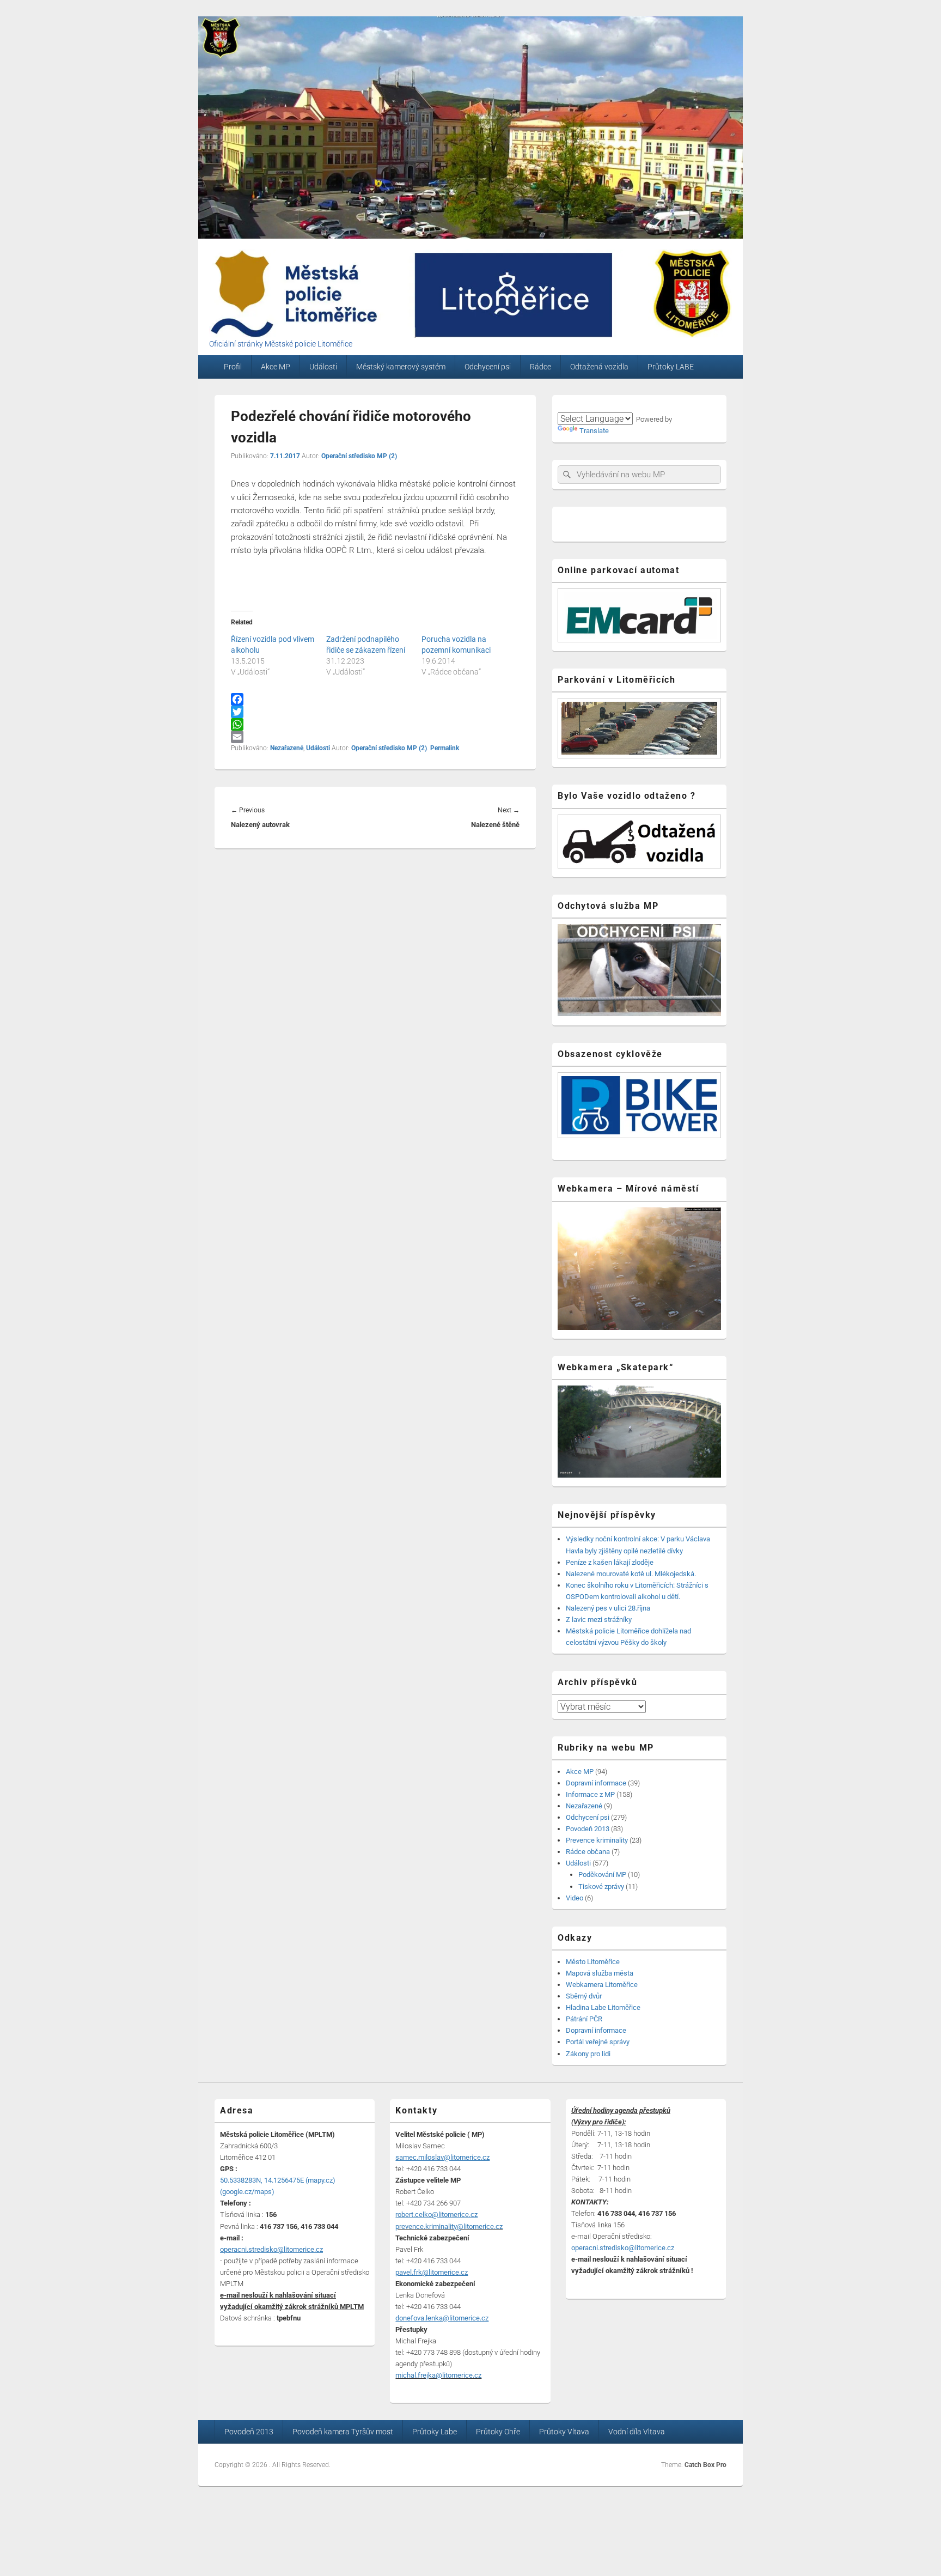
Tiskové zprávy (601, 1887)
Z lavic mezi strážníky (599, 1620)
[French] (603, 405)
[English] (577, 405)
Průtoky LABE (671, 367)
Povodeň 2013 (588, 1829)
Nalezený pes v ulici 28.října (608, 1608)
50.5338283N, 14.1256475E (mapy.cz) (278, 2180)
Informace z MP (590, 1794)
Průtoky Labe (435, 2432)
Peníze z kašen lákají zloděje (610, 1562)
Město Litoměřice (593, 1962)
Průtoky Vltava (564, 2432)
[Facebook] (375, 699)
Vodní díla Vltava (637, 2432)
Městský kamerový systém (401, 367)
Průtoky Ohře (498, 2432)
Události (323, 367)
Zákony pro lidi (588, 2054)
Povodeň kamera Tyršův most (343, 2432)
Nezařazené (287, 748)
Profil (233, 367)
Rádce (540, 367)
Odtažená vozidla (599, 367)
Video (575, 1898)
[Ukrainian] (629, 405)
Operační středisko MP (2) (359, 456)
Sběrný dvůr (584, 1996)
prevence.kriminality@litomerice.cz (449, 2226)
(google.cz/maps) (247, 2192)
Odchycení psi (488, 367)
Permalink (445, 748)
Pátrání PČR (584, 2019)
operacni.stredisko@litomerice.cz (623, 2248)
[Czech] (564, 405)
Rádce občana (588, 1852)
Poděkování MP (602, 1875)
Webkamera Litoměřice (602, 1985)
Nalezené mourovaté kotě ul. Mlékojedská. (631, 1574)
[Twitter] (375, 712)
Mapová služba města (600, 1973)
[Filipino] (616, 405)
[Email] (375, 737)
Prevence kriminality (597, 1840)
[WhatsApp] (375, 724)
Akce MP (276, 367)
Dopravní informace (596, 1783)
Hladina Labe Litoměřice (603, 2007)
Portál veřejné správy (598, 2042)
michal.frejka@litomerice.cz (438, 2375)
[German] (590, 405)
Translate (594, 431)
